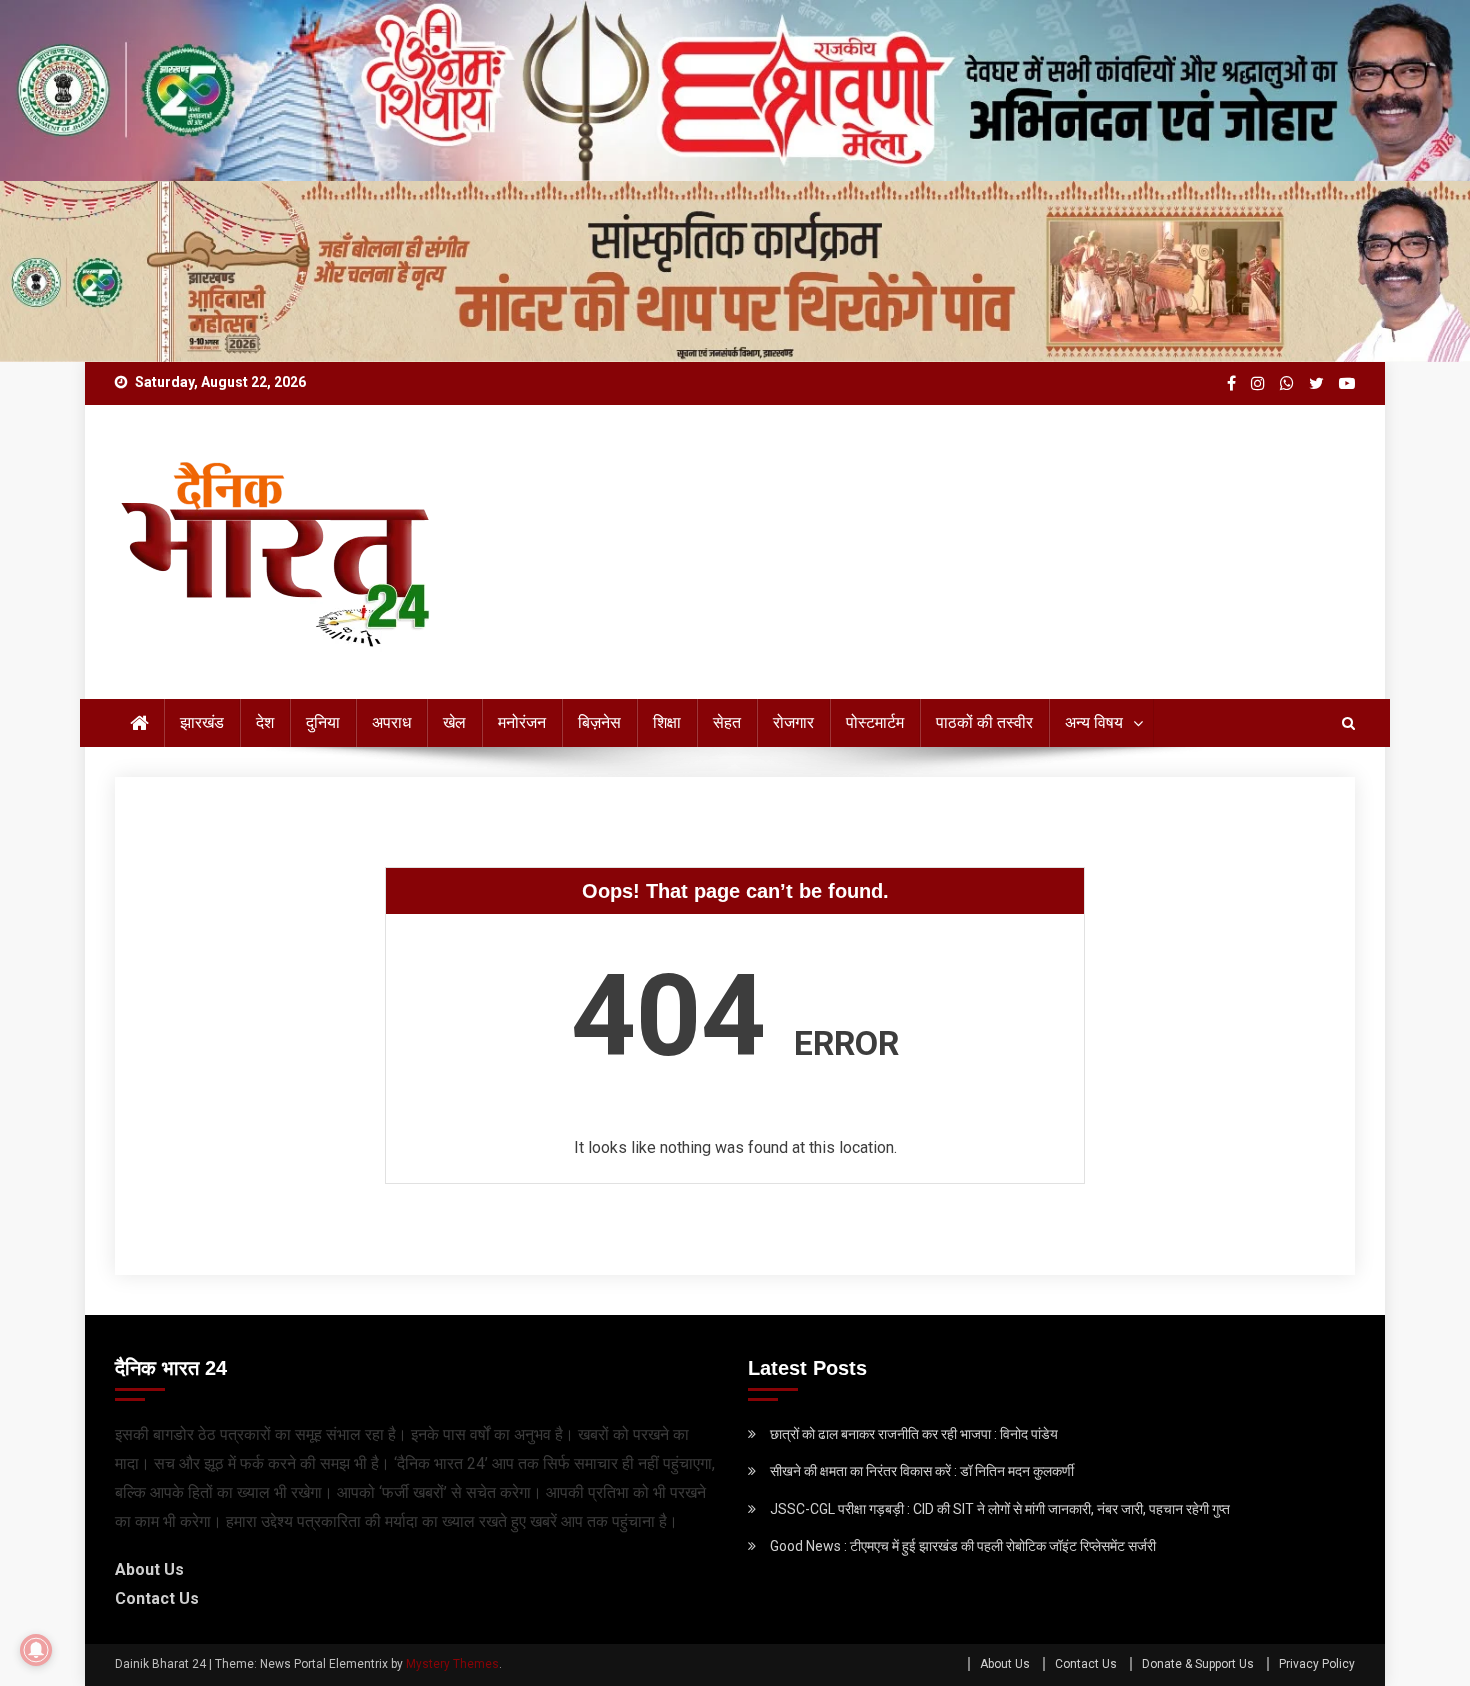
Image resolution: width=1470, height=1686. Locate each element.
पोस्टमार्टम (875, 722)
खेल (454, 722)
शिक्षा (667, 722)
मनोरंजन (522, 722)
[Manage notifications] (36, 1650)
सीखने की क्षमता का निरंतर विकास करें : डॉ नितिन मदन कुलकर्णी (922, 1471)
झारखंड (202, 722)
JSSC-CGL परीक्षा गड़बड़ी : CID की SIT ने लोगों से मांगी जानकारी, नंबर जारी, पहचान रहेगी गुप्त (1000, 1509)
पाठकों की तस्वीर (984, 722)
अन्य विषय (1094, 722)
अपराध (391, 722)
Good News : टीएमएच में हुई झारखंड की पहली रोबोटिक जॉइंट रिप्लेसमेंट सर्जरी (963, 1546)
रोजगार (793, 722)
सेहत (727, 722)
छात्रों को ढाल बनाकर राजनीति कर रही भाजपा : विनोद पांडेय (914, 1434)
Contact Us (157, 1598)
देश (265, 722)
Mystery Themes (452, 1664)
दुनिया (323, 722)
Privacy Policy (1317, 1664)
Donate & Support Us (1198, 1664)
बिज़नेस (599, 722)
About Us (149, 1569)
